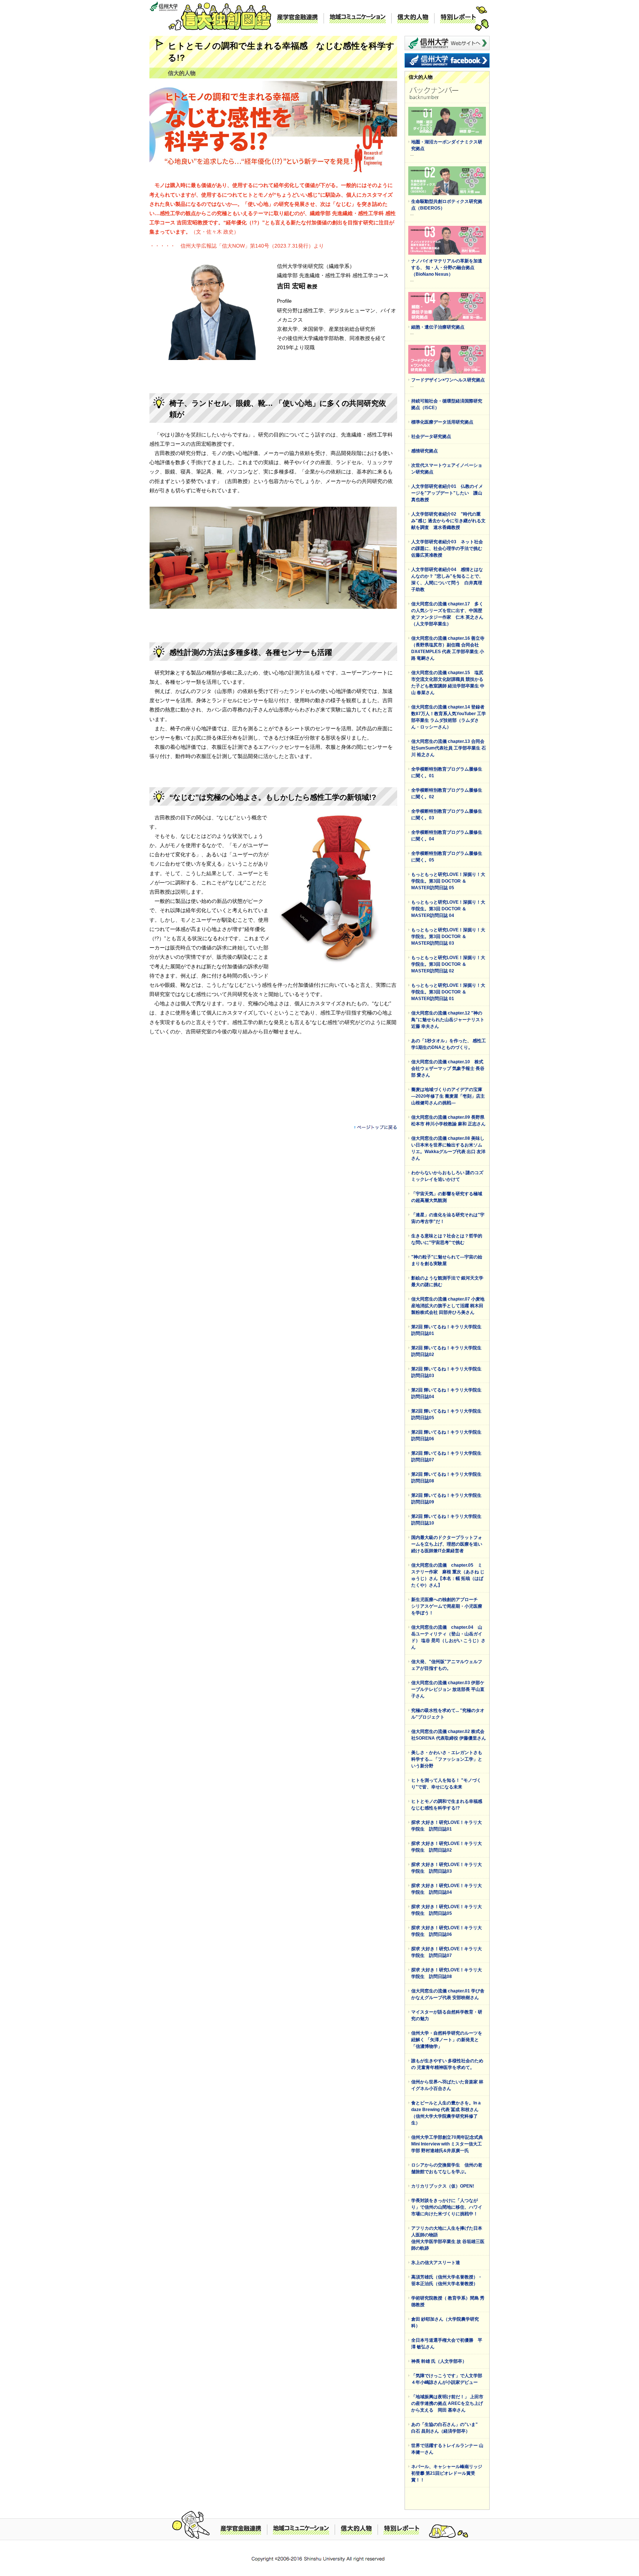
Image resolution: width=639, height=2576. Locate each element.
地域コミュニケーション (358, 18)
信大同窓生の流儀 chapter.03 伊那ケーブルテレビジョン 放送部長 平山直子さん (448, 1689)
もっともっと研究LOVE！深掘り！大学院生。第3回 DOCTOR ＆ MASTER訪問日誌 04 (448, 909)
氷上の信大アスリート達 (436, 2263)
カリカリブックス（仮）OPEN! (443, 2186)
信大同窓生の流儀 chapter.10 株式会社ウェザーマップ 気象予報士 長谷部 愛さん (448, 1068)
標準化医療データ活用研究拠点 (442, 422)
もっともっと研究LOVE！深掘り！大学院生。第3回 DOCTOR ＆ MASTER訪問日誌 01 (448, 992)
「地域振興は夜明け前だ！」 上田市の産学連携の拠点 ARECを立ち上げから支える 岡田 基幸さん (447, 2403)
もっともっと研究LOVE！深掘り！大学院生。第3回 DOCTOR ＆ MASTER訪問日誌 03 (448, 937)
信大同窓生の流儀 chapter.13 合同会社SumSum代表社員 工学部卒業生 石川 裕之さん (449, 748)
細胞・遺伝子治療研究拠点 (438, 327)
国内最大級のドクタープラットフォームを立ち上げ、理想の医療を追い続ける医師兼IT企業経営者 (447, 1544)
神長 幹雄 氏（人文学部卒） (439, 2361)
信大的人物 (413, 18)
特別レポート (458, 18)
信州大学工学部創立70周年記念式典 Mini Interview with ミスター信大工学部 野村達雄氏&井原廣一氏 (449, 2144)
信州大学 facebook (447, 60)
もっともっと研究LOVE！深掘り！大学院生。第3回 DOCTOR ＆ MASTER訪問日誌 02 (448, 964)
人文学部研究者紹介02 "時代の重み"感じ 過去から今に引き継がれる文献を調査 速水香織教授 (448, 521)
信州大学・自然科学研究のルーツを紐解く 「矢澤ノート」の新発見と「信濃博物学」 (447, 2040)
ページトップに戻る (375, 1127)
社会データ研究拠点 (431, 436)
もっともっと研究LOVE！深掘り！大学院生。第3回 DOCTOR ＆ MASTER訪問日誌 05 (448, 881)
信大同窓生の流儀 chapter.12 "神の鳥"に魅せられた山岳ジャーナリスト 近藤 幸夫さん (448, 1020)
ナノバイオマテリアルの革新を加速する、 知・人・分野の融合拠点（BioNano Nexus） (447, 268)
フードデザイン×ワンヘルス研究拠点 (448, 380)
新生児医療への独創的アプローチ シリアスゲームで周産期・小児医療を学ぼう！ (447, 1606)
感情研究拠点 (425, 451)
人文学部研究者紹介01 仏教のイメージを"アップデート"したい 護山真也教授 (447, 493)
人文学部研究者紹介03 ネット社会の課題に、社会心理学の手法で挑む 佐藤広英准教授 (449, 548)
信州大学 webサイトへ (447, 43)
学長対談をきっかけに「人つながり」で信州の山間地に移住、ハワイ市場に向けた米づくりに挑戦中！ (447, 2207)
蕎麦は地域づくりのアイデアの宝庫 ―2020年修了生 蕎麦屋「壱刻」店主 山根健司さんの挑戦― (448, 1096)
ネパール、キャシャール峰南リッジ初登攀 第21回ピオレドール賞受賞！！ (447, 2473)
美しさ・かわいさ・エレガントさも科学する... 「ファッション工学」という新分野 (447, 1759)
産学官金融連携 (297, 18)
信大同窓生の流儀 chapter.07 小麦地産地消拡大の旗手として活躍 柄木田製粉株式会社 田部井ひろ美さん (448, 1306)
